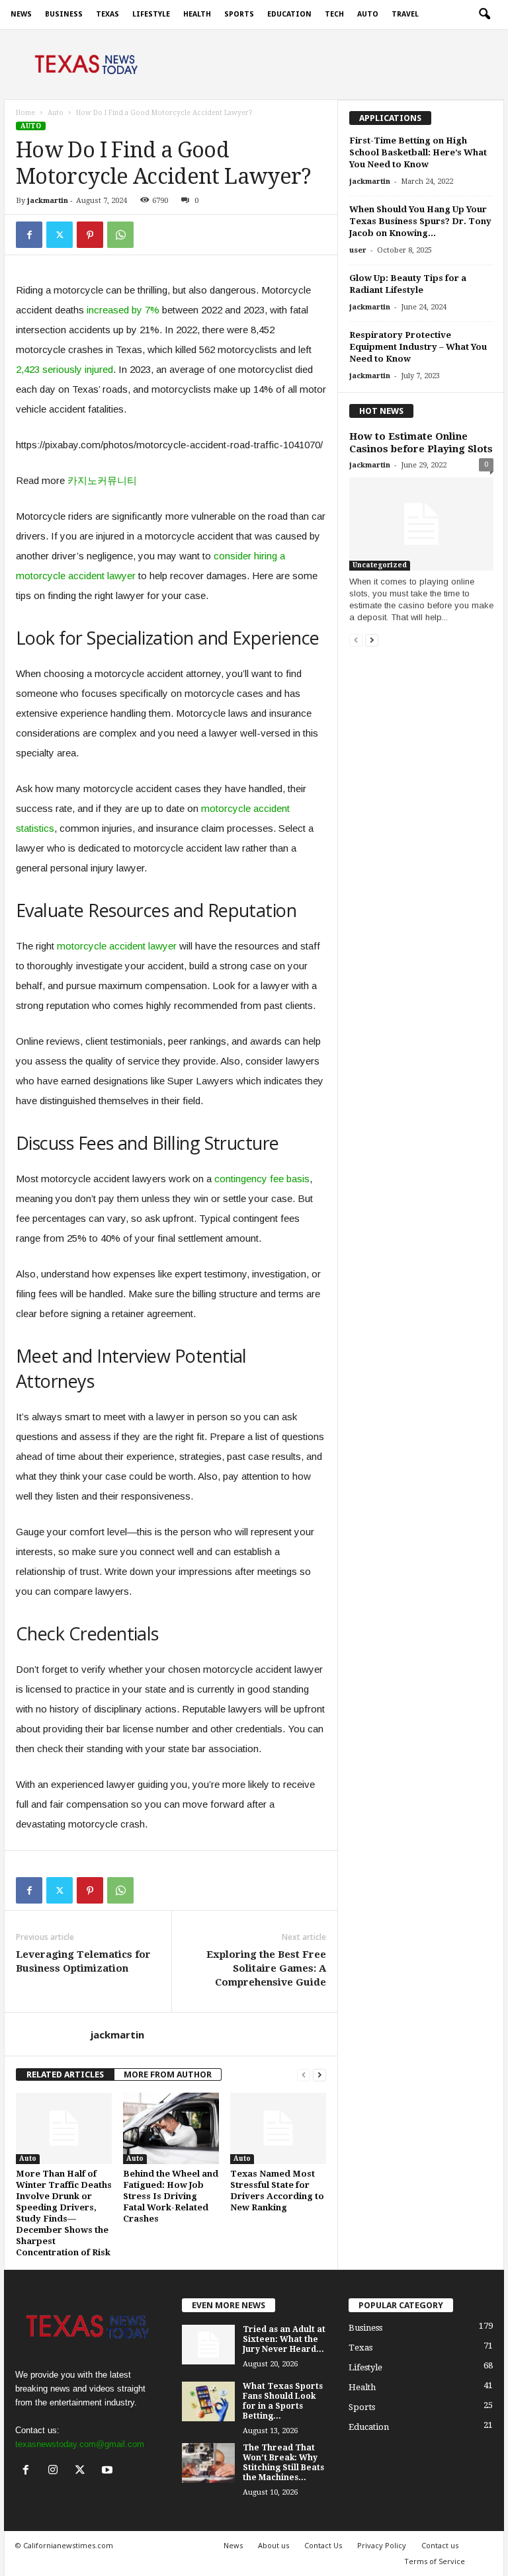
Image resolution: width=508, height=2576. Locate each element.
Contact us (440, 2545)
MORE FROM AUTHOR (168, 2074)
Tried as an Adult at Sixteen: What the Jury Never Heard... (284, 2339)
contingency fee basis (262, 1179)
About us (274, 2545)
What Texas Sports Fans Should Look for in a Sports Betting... (283, 2401)
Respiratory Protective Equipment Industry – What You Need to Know (418, 347)
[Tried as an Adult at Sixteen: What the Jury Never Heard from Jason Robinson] (208, 2345)
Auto (368, 14)
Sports (239, 14)
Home (25, 113)
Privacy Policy (382, 2545)
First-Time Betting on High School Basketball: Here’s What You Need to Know (418, 152)
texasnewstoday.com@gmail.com (80, 2444)
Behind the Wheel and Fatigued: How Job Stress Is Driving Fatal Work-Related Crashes (171, 2196)
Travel (405, 14)
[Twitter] (60, 235)
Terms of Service (435, 2561)
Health (197, 14)
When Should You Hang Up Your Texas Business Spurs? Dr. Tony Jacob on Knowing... (420, 221)
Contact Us (323, 2545)
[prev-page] (304, 2074)
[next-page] (319, 2074)
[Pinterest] (90, 235)
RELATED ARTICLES (65, 2074)
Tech (334, 14)
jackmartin (48, 201)
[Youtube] (109, 2471)
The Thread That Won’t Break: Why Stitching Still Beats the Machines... (283, 2463)
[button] (484, 15)
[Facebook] (29, 235)
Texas (107, 14)
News (21, 14)
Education (289, 14)
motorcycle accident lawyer (117, 946)
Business (64, 14)
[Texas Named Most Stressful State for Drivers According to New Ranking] (278, 2128)
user (358, 250)
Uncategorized (380, 565)
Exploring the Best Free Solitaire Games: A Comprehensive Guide (266, 1968)
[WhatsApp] (120, 235)
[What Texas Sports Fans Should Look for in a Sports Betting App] (208, 2401)
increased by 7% (123, 310)
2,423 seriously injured (64, 369)
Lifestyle (151, 14)
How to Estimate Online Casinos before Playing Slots (421, 443)
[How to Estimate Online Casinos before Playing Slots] (421, 524)
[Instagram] (56, 2471)
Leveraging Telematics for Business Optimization (83, 1961)
